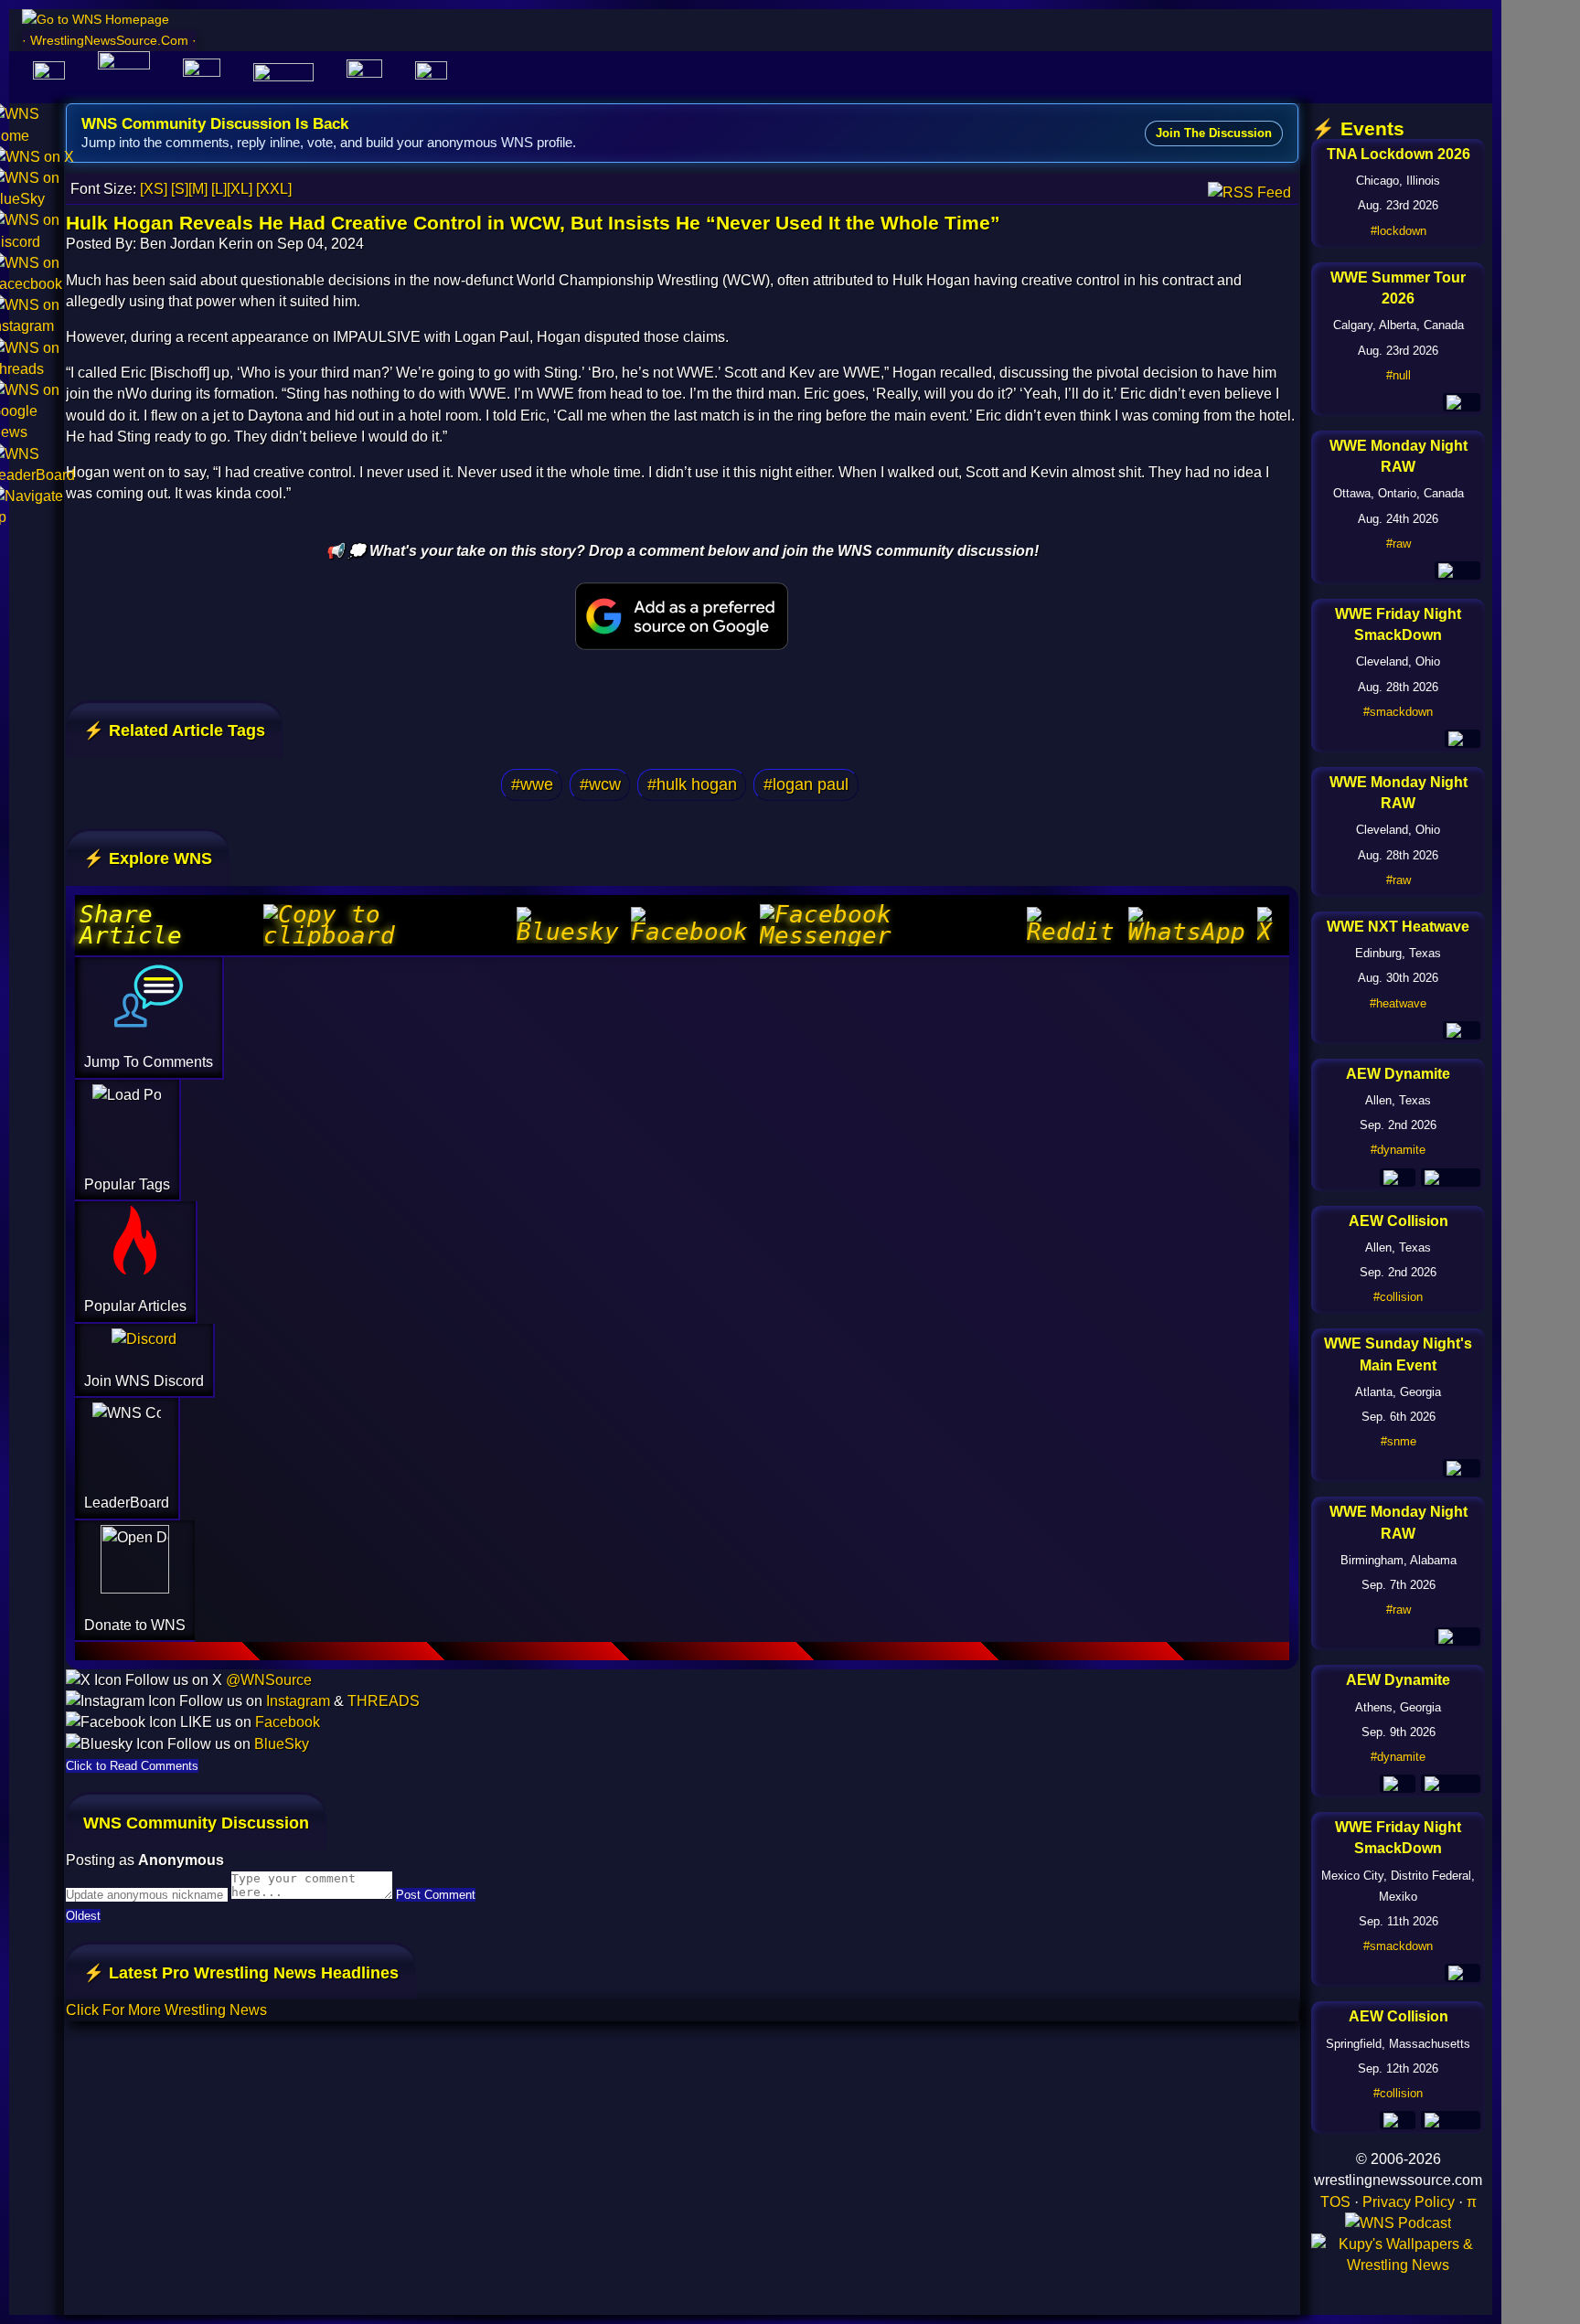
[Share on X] (1271, 925)
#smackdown (1398, 712)
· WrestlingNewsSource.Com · (109, 40)
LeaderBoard (127, 1503)
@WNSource (269, 1680)
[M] (198, 189)
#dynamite (1398, 1150)
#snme (1399, 1441)
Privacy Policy (1409, 2202)
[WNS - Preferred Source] (682, 616)
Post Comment (436, 1895)
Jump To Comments (149, 1062)
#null (1399, 375)
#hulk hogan (692, 784)
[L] (219, 189)
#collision (1398, 1297)
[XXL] (274, 189)
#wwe (532, 784)
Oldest (83, 1916)
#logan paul (806, 784)
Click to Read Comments (132, 1766)
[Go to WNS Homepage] (109, 20)
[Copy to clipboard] (388, 925)
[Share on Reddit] (1075, 925)
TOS (1335, 2202)
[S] (180, 189)
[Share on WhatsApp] (1190, 925)
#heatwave (1398, 1003)
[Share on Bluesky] (572, 925)
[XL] (240, 189)
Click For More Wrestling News (166, 2010)
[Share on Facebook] (693, 925)
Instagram (298, 1701)
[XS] (154, 189)
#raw (1399, 544)
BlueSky (282, 1744)
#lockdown (1399, 231)
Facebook (288, 1722)
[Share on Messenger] (891, 925)
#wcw (600, 784)
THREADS (384, 1701)
